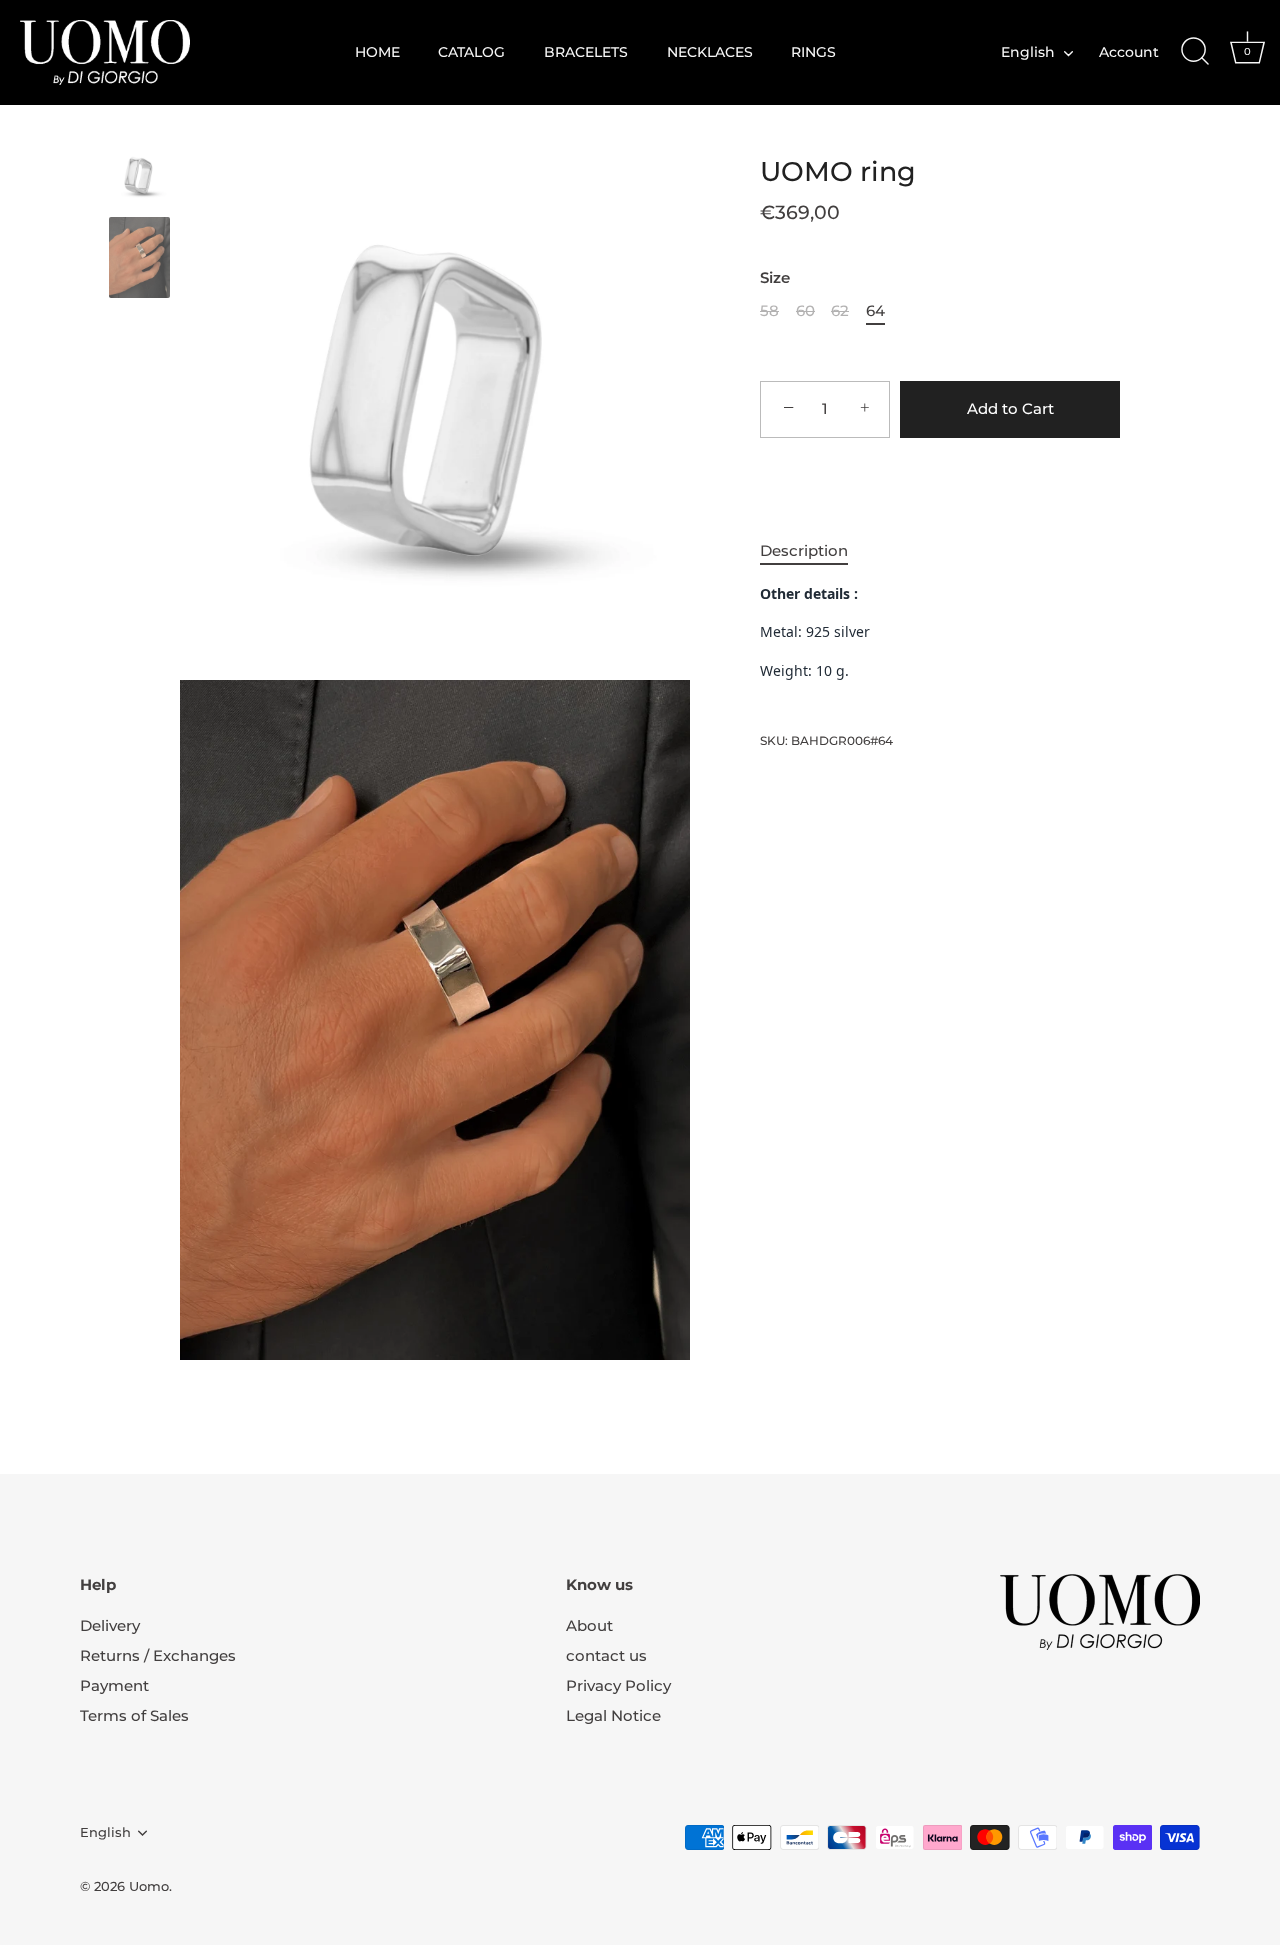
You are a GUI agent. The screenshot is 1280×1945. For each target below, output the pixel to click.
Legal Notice (613, 1715)
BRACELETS (586, 52)
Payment (114, 1685)
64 (875, 311)
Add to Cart (1010, 408)
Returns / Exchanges (158, 1655)
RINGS (813, 52)
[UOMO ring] (139, 175)
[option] (139, 179)
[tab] (814, 551)
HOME (377, 52)
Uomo (149, 1886)
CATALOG (471, 52)
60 (805, 311)
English (1028, 52)
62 (840, 311)
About (589, 1625)
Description (804, 550)
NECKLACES (710, 52)
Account (1129, 52)
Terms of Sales (134, 1715)
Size (775, 278)
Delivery (110, 1625)
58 (769, 311)
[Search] (1195, 52)
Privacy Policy (618, 1685)
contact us (606, 1655)
